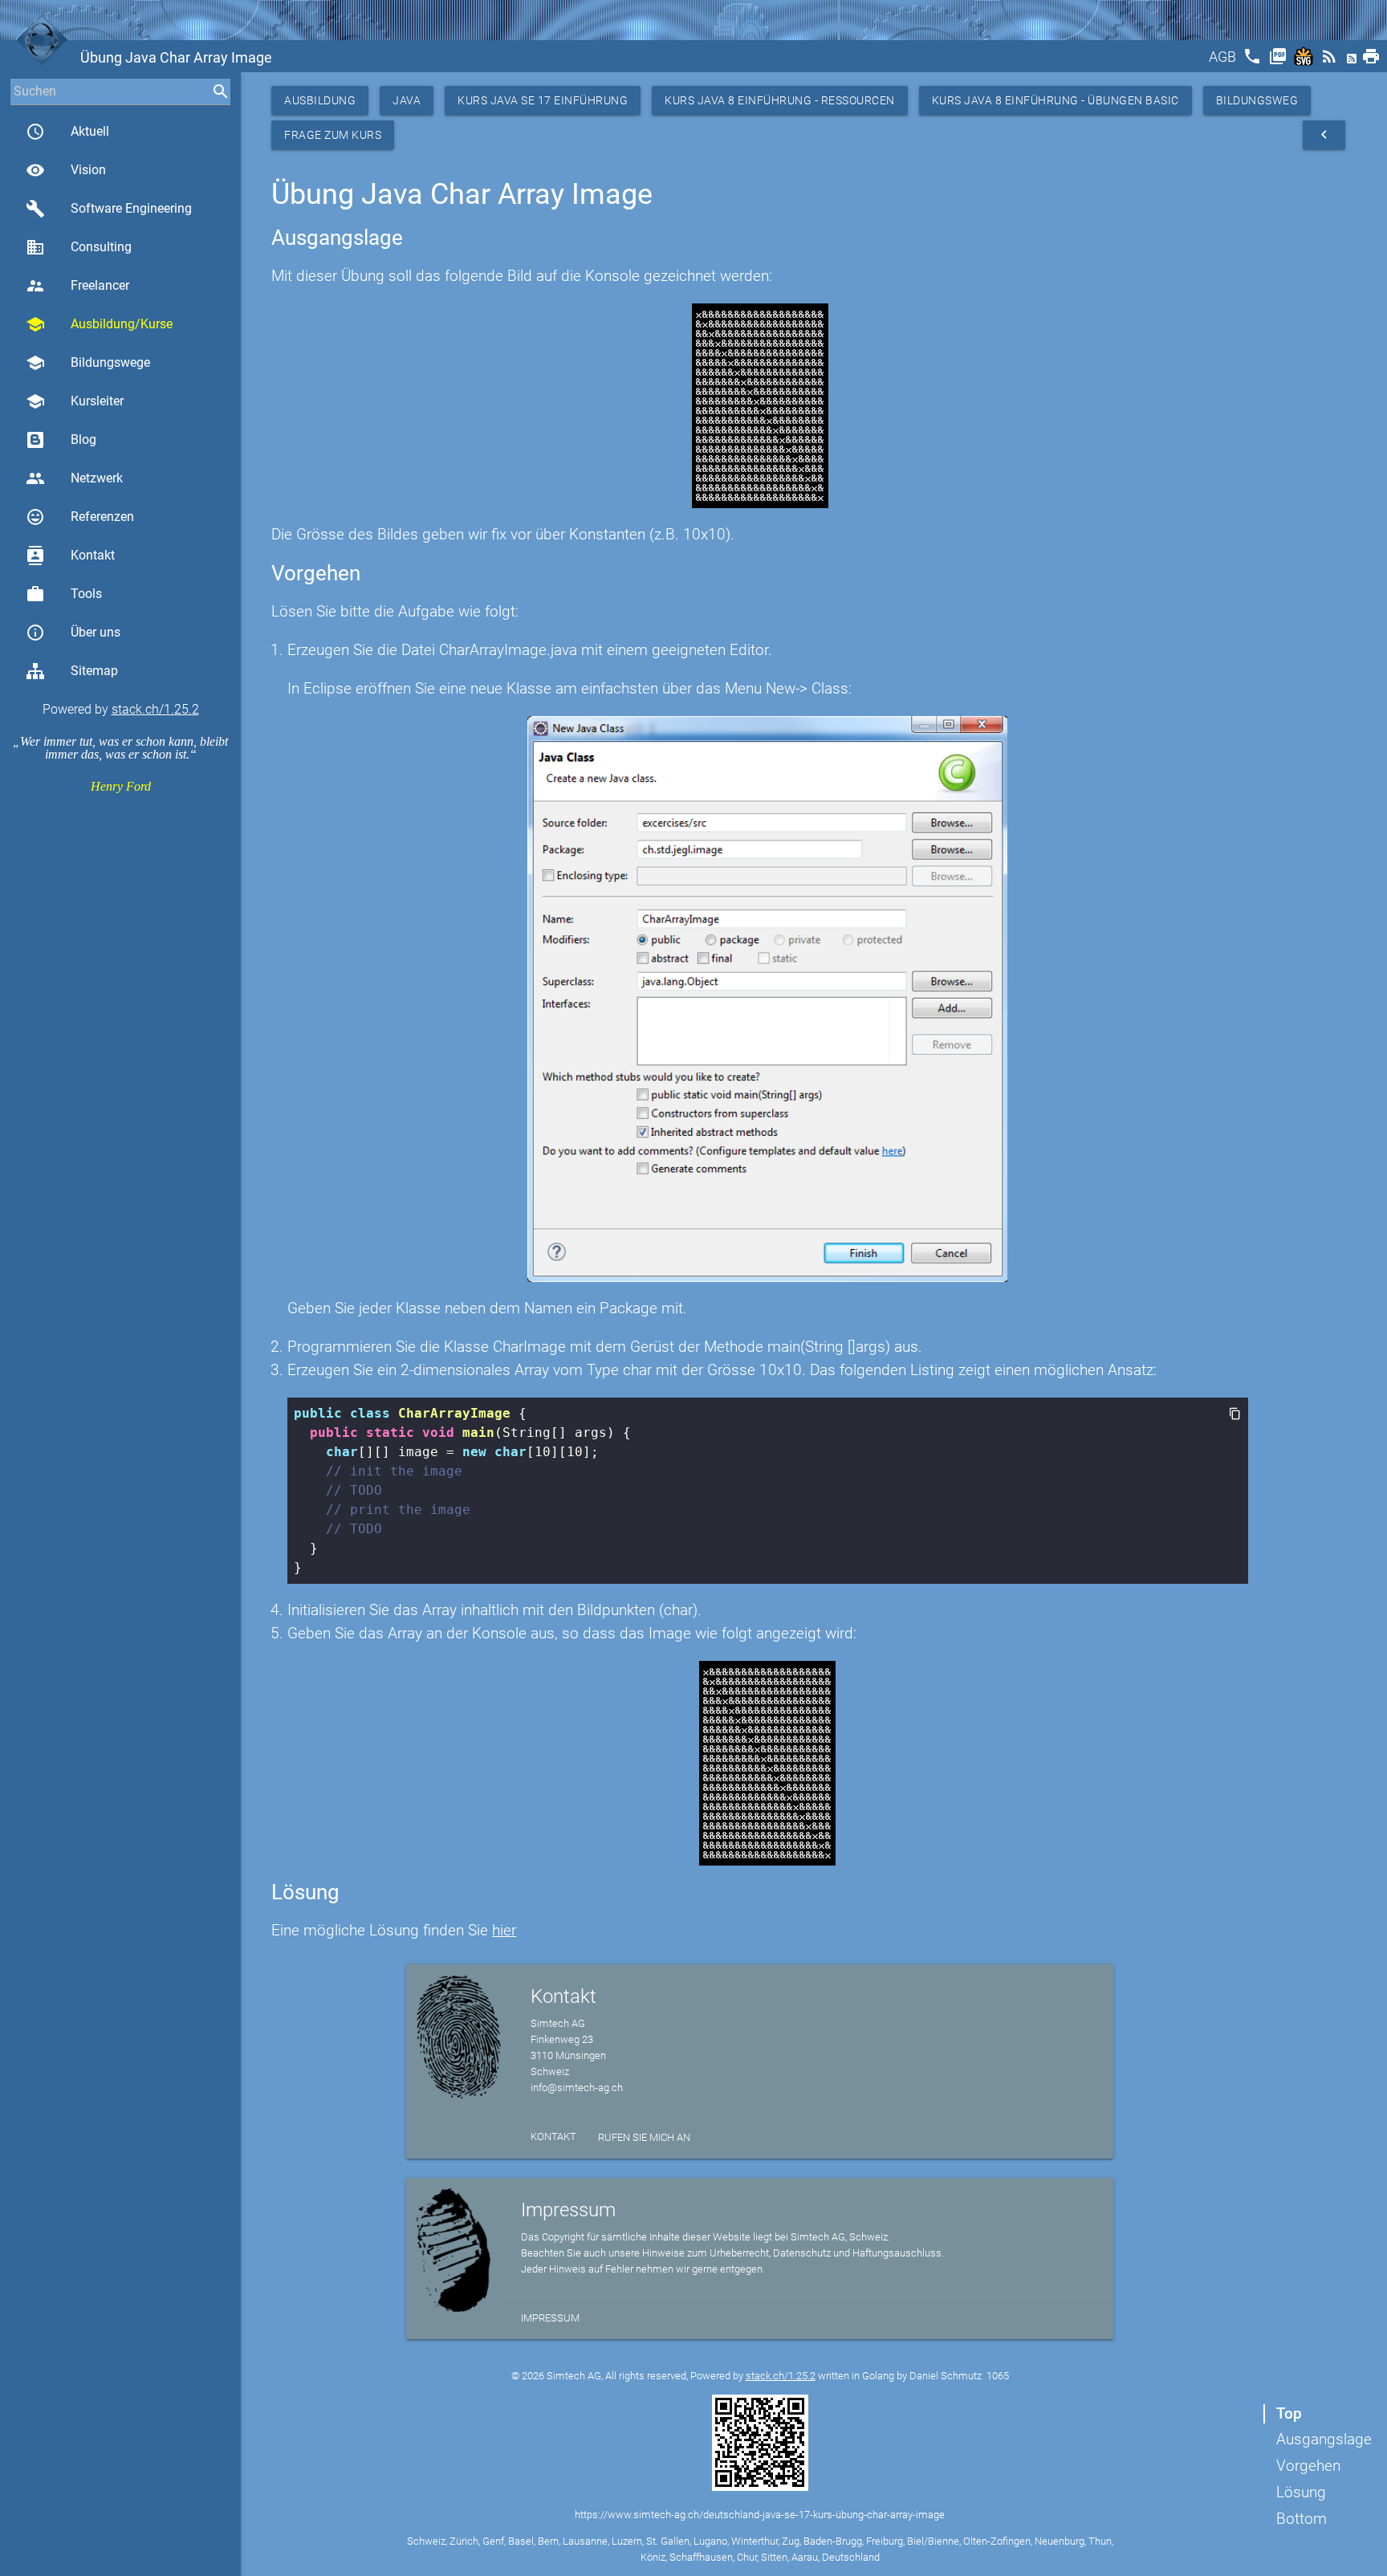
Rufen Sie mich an (644, 2137)
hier (504, 1930)
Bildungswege (88, 363)
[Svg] (1305, 61)
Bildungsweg (1257, 100)
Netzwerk (74, 478)
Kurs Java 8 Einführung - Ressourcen (780, 100)
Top (1289, 2413)
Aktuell (67, 132)
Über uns (73, 633)
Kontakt (70, 555)
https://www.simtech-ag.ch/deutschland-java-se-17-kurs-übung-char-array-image (760, 2515)
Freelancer (77, 286)
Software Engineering (109, 209)
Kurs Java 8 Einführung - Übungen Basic (1056, 100)
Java (407, 100)
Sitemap (94, 671)
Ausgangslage (1324, 2439)
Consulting (79, 247)
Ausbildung (320, 100)
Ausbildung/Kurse (99, 324)
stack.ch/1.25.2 (155, 709)
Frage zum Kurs (333, 135)
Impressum (550, 2318)
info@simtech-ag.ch (577, 2088)
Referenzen (80, 517)
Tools (64, 594)
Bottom (1302, 2519)
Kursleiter (75, 401)
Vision (66, 170)
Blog (83, 440)
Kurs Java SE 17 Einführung (543, 100)
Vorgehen (1308, 2466)
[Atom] (1353, 61)
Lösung (1301, 2492)
